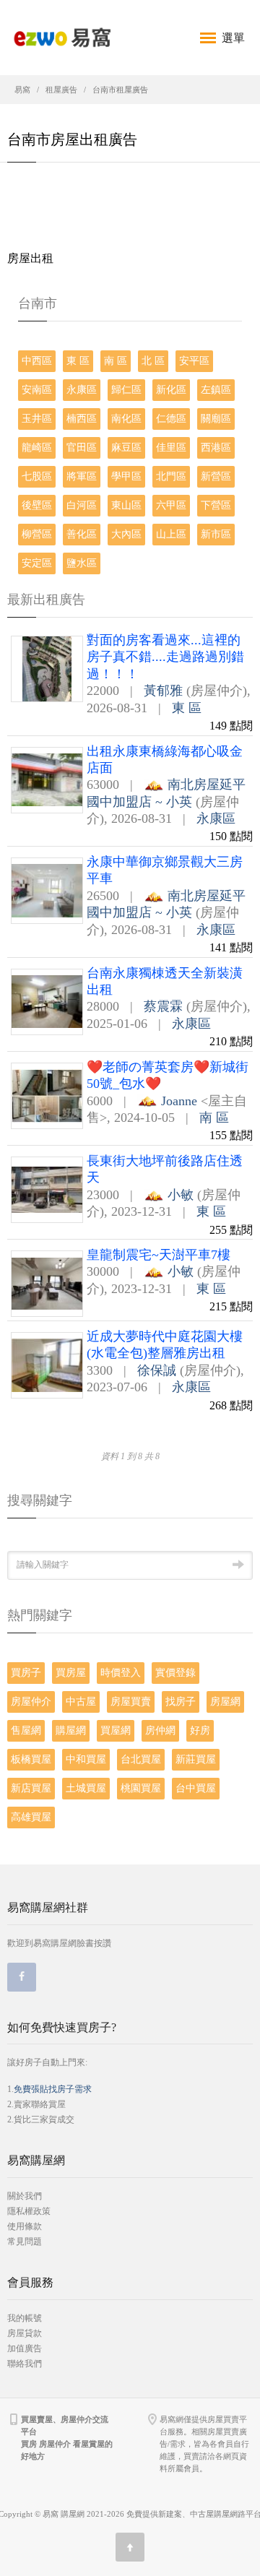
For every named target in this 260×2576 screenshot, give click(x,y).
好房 (200, 1730)
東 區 (78, 361)
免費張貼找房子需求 (53, 2089)
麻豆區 (126, 448)
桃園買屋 (141, 1788)
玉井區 (37, 419)
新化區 (171, 390)
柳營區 (37, 534)
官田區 (82, 448)
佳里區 (171, 448)
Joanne (179, 1101)
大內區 (126, 534)
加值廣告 (25, 2348)
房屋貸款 (25, 2333)
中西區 (37, 361)
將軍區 (82, 476)
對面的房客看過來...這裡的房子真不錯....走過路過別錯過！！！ (165, 657)
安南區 (37, 390)
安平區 (194, 361)
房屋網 (225, 1702)
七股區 (37, 476)
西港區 (216, 448)
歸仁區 (126, 390)
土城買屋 (86, 1788)
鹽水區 (82, 563)
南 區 (116, 361)
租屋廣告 (61, 90)
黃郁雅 (163, 691)
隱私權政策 (29, 2211)
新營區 (216, 476)
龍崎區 (37, 448)
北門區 (171, 476)
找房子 (181, 1702)
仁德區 (171, 419)
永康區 (82, 390)
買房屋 (71, 1673)
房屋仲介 (31, 1702)
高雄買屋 (31, 1817)
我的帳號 (25, 2318)
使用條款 (25, 2226)
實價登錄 (175, 1673)
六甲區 (171, 505)
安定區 (37, 563)
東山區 (126, 505)
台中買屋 (196, 1788)
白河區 (82, 505)
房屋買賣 (131, 1702)
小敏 (181, 1195)
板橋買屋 (31, 1759)
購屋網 (71, 1730)
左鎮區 (216, 390)
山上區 (171, 534)
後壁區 (37, 505)
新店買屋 (31, 1788)
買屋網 (116, 1730)
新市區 (216, 534)
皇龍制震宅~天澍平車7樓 (159, 1255)
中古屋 (81, 1702)
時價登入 (121, 1673)
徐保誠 (157, 1370)
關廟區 (216, 419)
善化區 (82, 534)
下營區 (216, 505)
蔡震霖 (163, 1006)
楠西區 (82, 419)
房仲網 (160, 1730)
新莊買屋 (196, 1759)
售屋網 (26, 1730)
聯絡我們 (25, 2364)
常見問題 (25, 2242)
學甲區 (126, 476)
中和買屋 (86, 1759)
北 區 (153, 361)
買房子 (26, 1673)
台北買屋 (141, 1759)
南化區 (126, 419)
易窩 (22, 90)
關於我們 (25, 2196)
